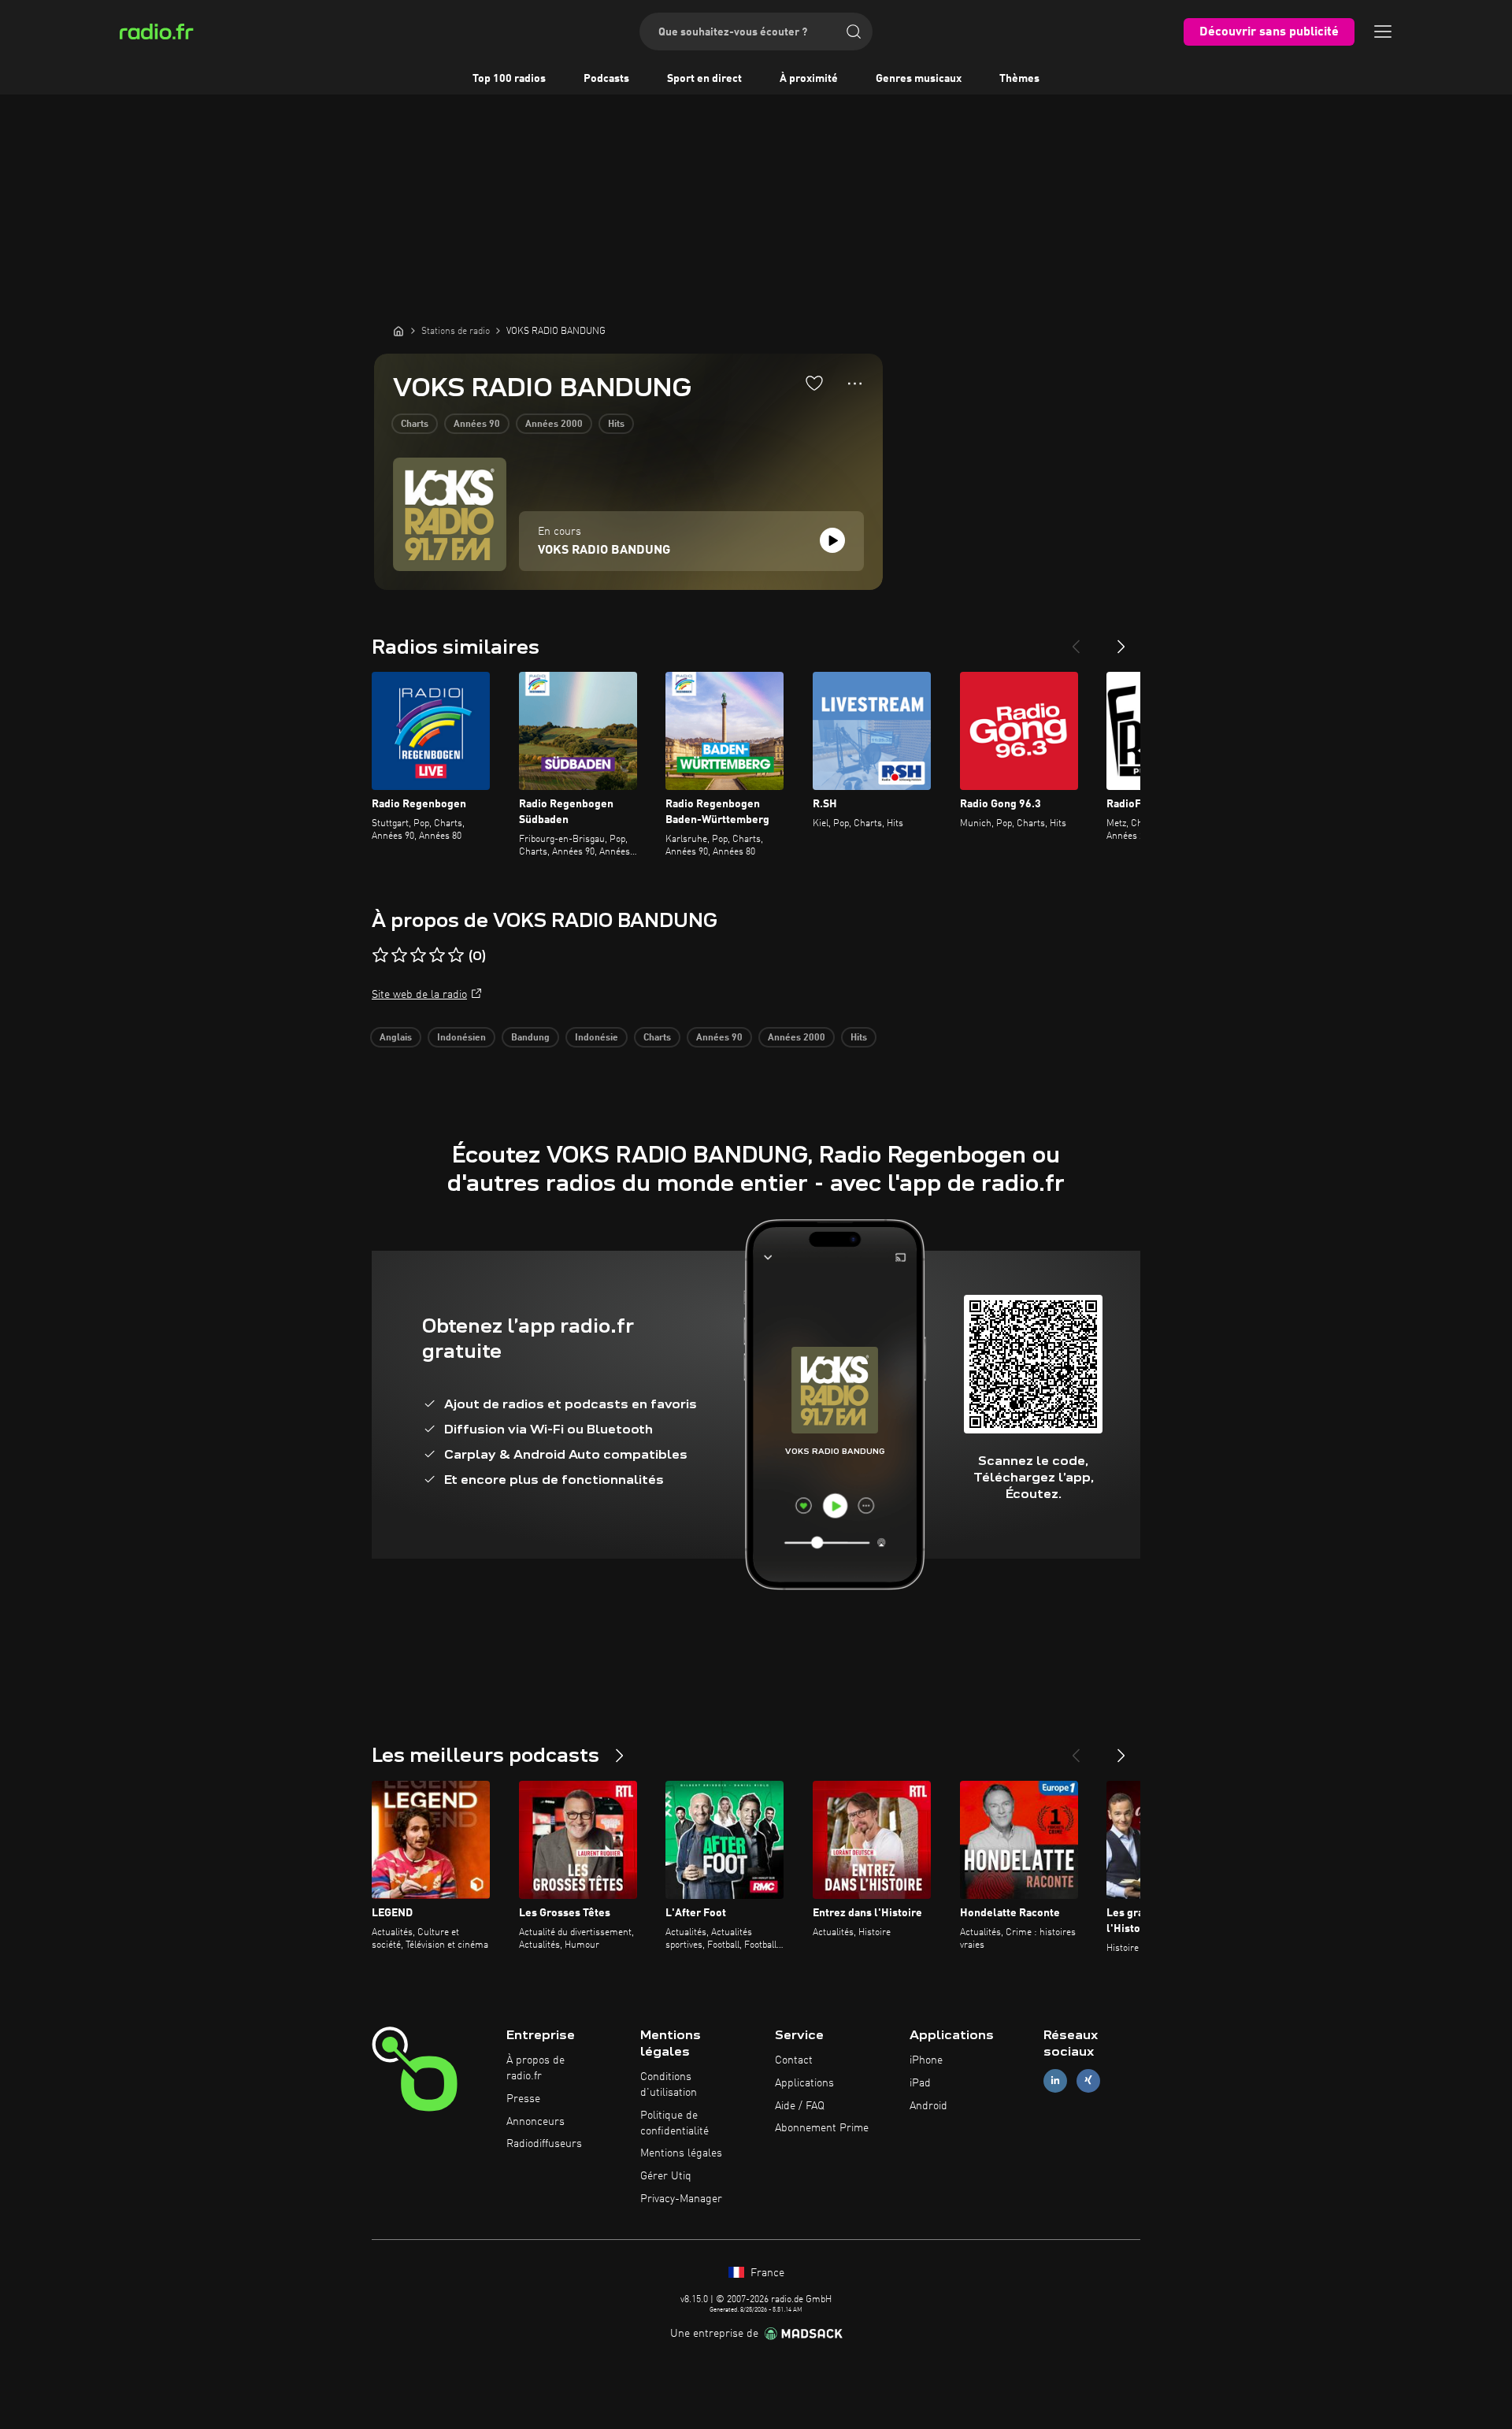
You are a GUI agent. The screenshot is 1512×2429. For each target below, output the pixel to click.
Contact (794, 2060)
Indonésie (597, 1038)
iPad (920, 2083)
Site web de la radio (419, 995)
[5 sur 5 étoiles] (456, 955)
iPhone (926, 2060)
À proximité (809, 79)
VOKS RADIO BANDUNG (604, 551)
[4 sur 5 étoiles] (437, 955)
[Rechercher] (854, 32)
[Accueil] (398, 331)
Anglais (396, 1038)
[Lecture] (832, 540)
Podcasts (606, 79)
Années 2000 (554, 425)
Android (928, 2106)
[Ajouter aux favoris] (814, 383)
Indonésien (461, 1038)
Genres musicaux (919, 79)
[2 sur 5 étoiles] (399, 955)
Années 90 (477, 425)
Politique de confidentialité (674, 2123)
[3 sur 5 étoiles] (418, 955)
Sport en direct (704, 79)
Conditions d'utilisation (669, 2085)
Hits (616, 425)
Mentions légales (681, 2153)
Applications (804, 2083)
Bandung (530, 1038)
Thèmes (1019, 79)
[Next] (1121, 640)
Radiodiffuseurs (544, 2144)
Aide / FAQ (800, 2106)
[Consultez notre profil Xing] (1088, 2080)
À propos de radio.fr (535, 2068)
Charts (415, 425)
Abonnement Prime (822, 2128)
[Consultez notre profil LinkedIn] (1055, 2080)
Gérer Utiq (666, 2176)
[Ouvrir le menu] (1383, 32)
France (766, 2273)
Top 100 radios (509, 79)
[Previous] (1076, 640)
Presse (523, 2099)
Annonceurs (535, 2122)
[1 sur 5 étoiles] (380, 955)
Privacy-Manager (681, 2199)
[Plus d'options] (855, 384)
